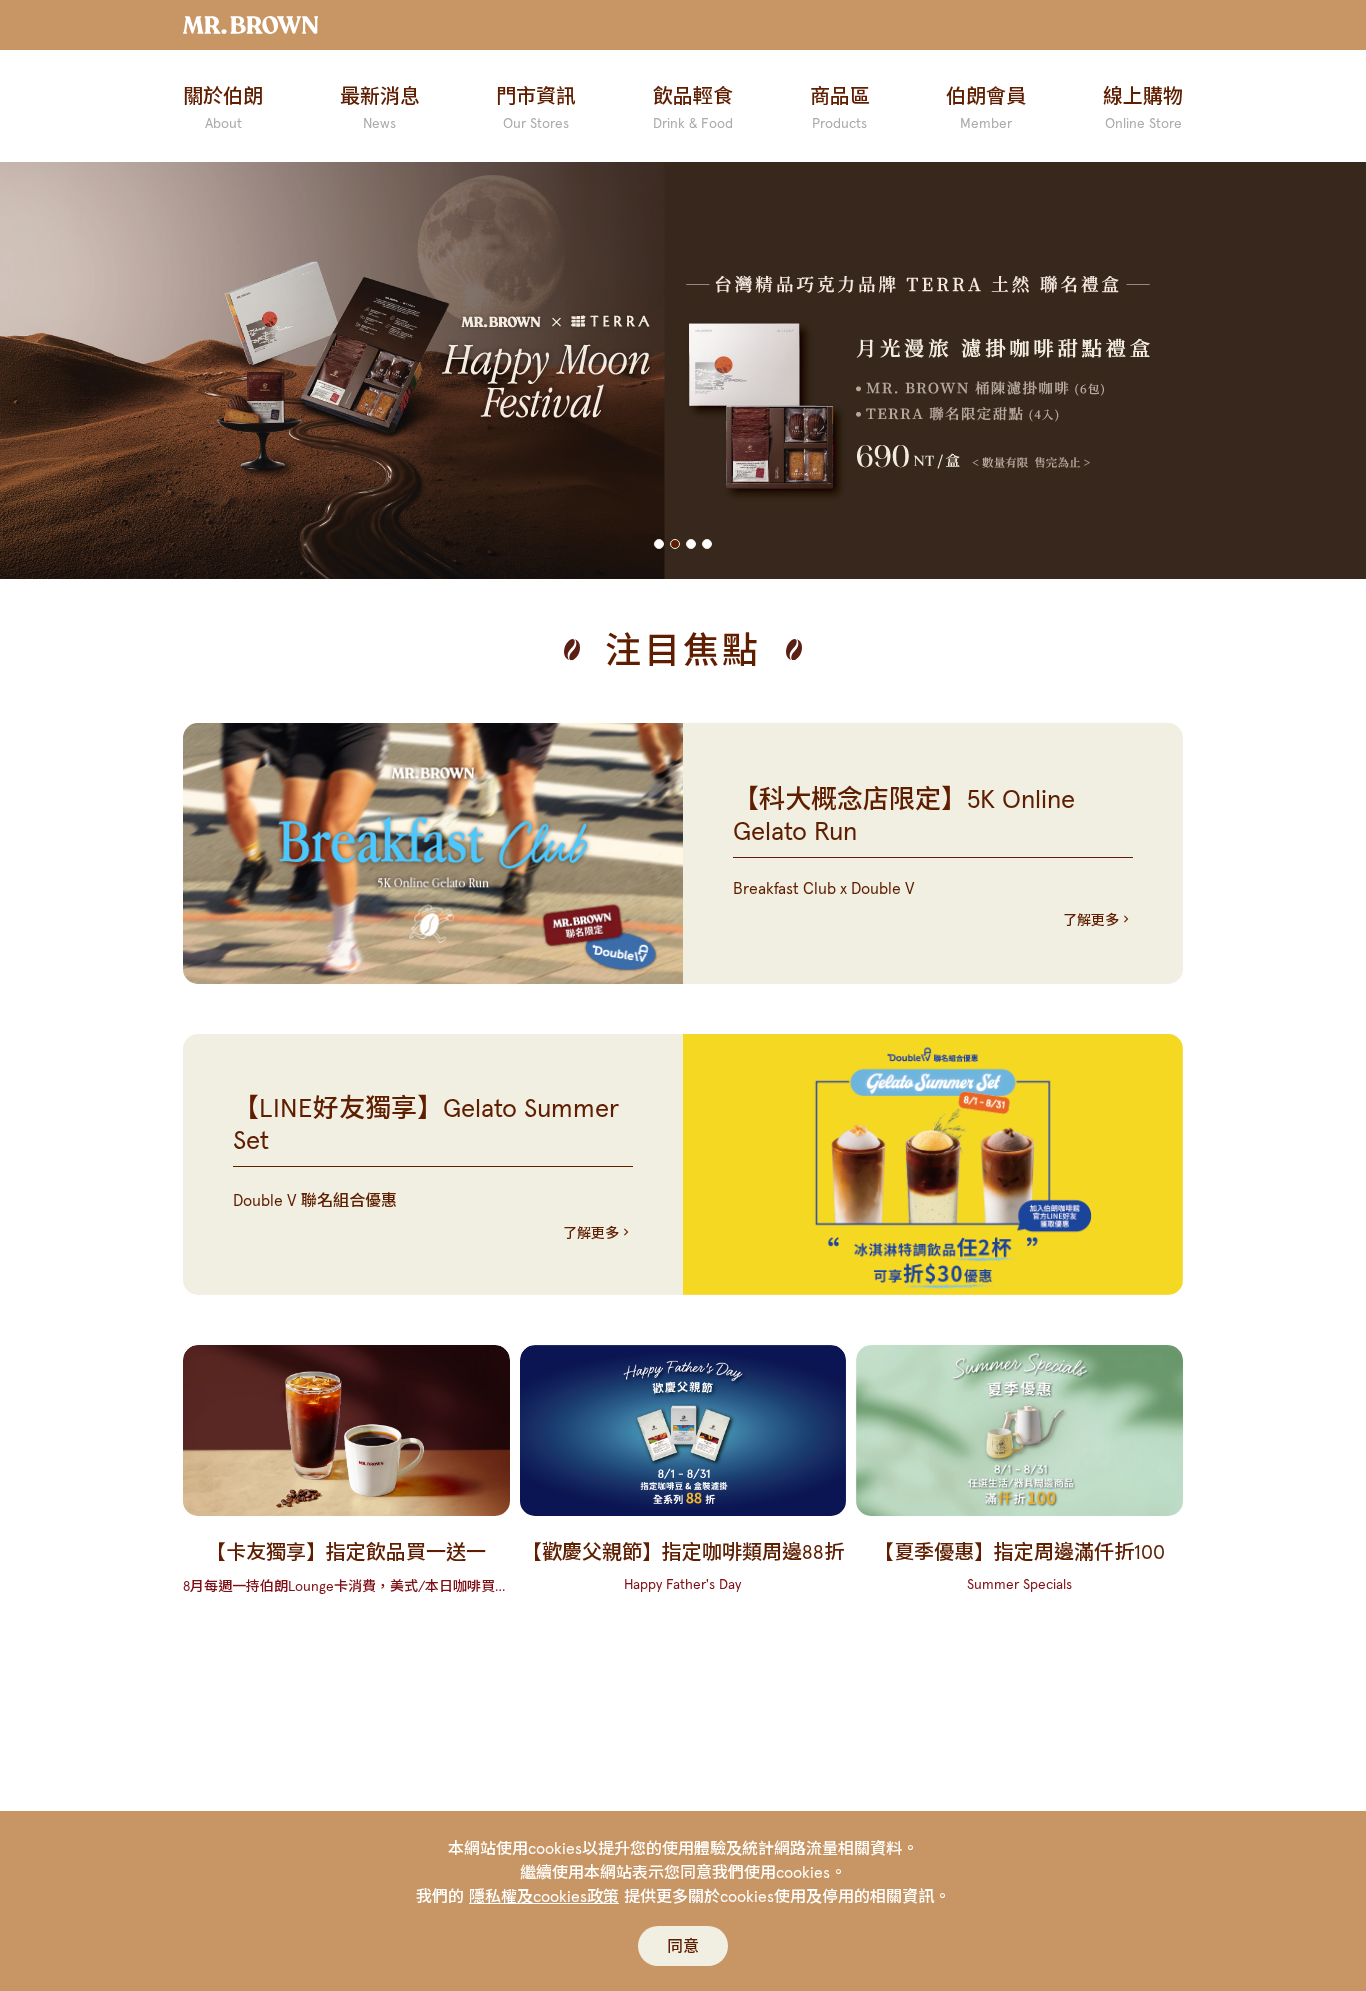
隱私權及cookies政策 (544, 1896)
